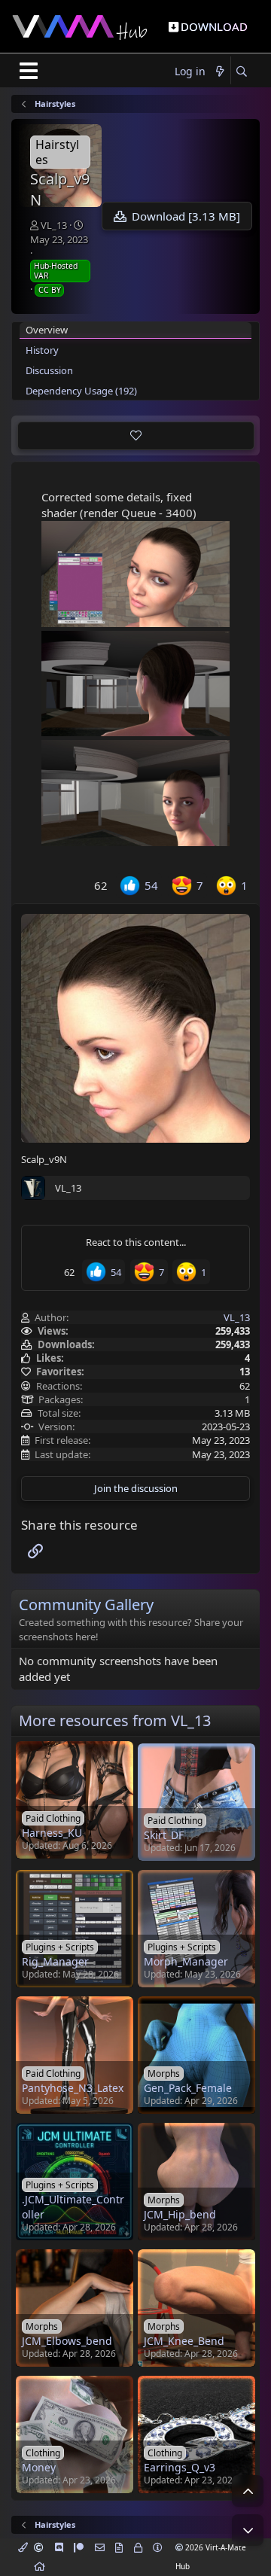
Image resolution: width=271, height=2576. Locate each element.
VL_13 (54, 225)
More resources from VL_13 (115, 1720)
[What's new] (220, 72)
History (42, 350)
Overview (47, 330)
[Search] (241, 72)
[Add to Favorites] (136, 436)
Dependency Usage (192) (81, 391)
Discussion (49, 370)
